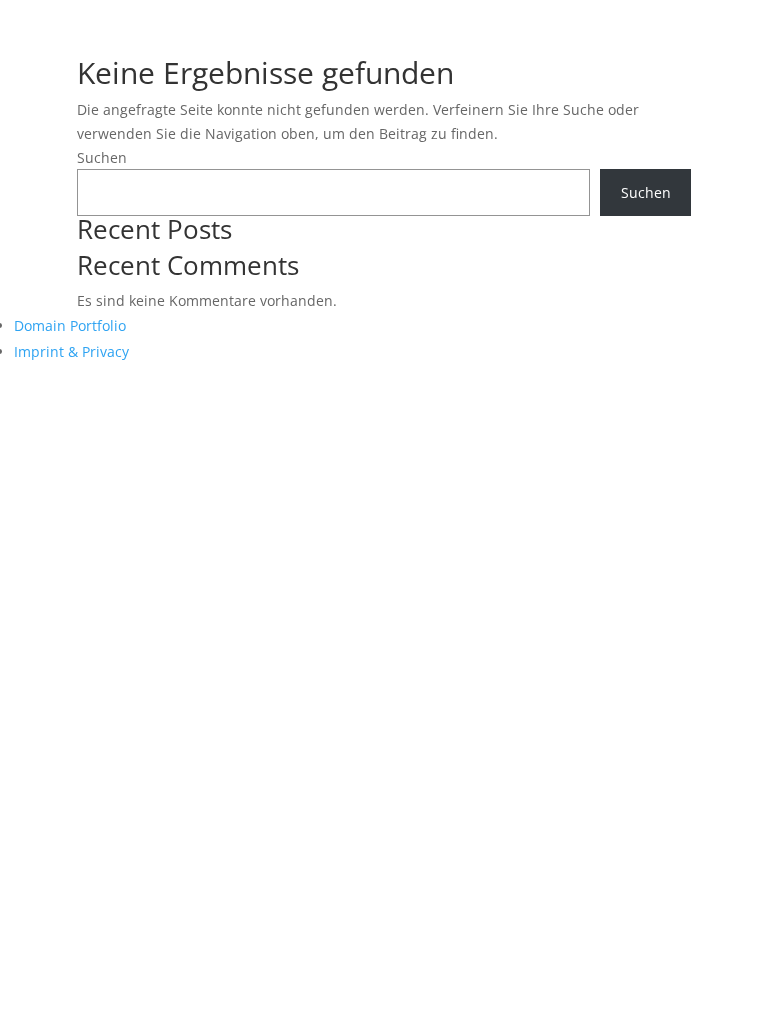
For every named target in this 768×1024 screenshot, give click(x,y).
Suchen (102, 157)
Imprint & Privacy (71, 351)
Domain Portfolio (70, 325)
